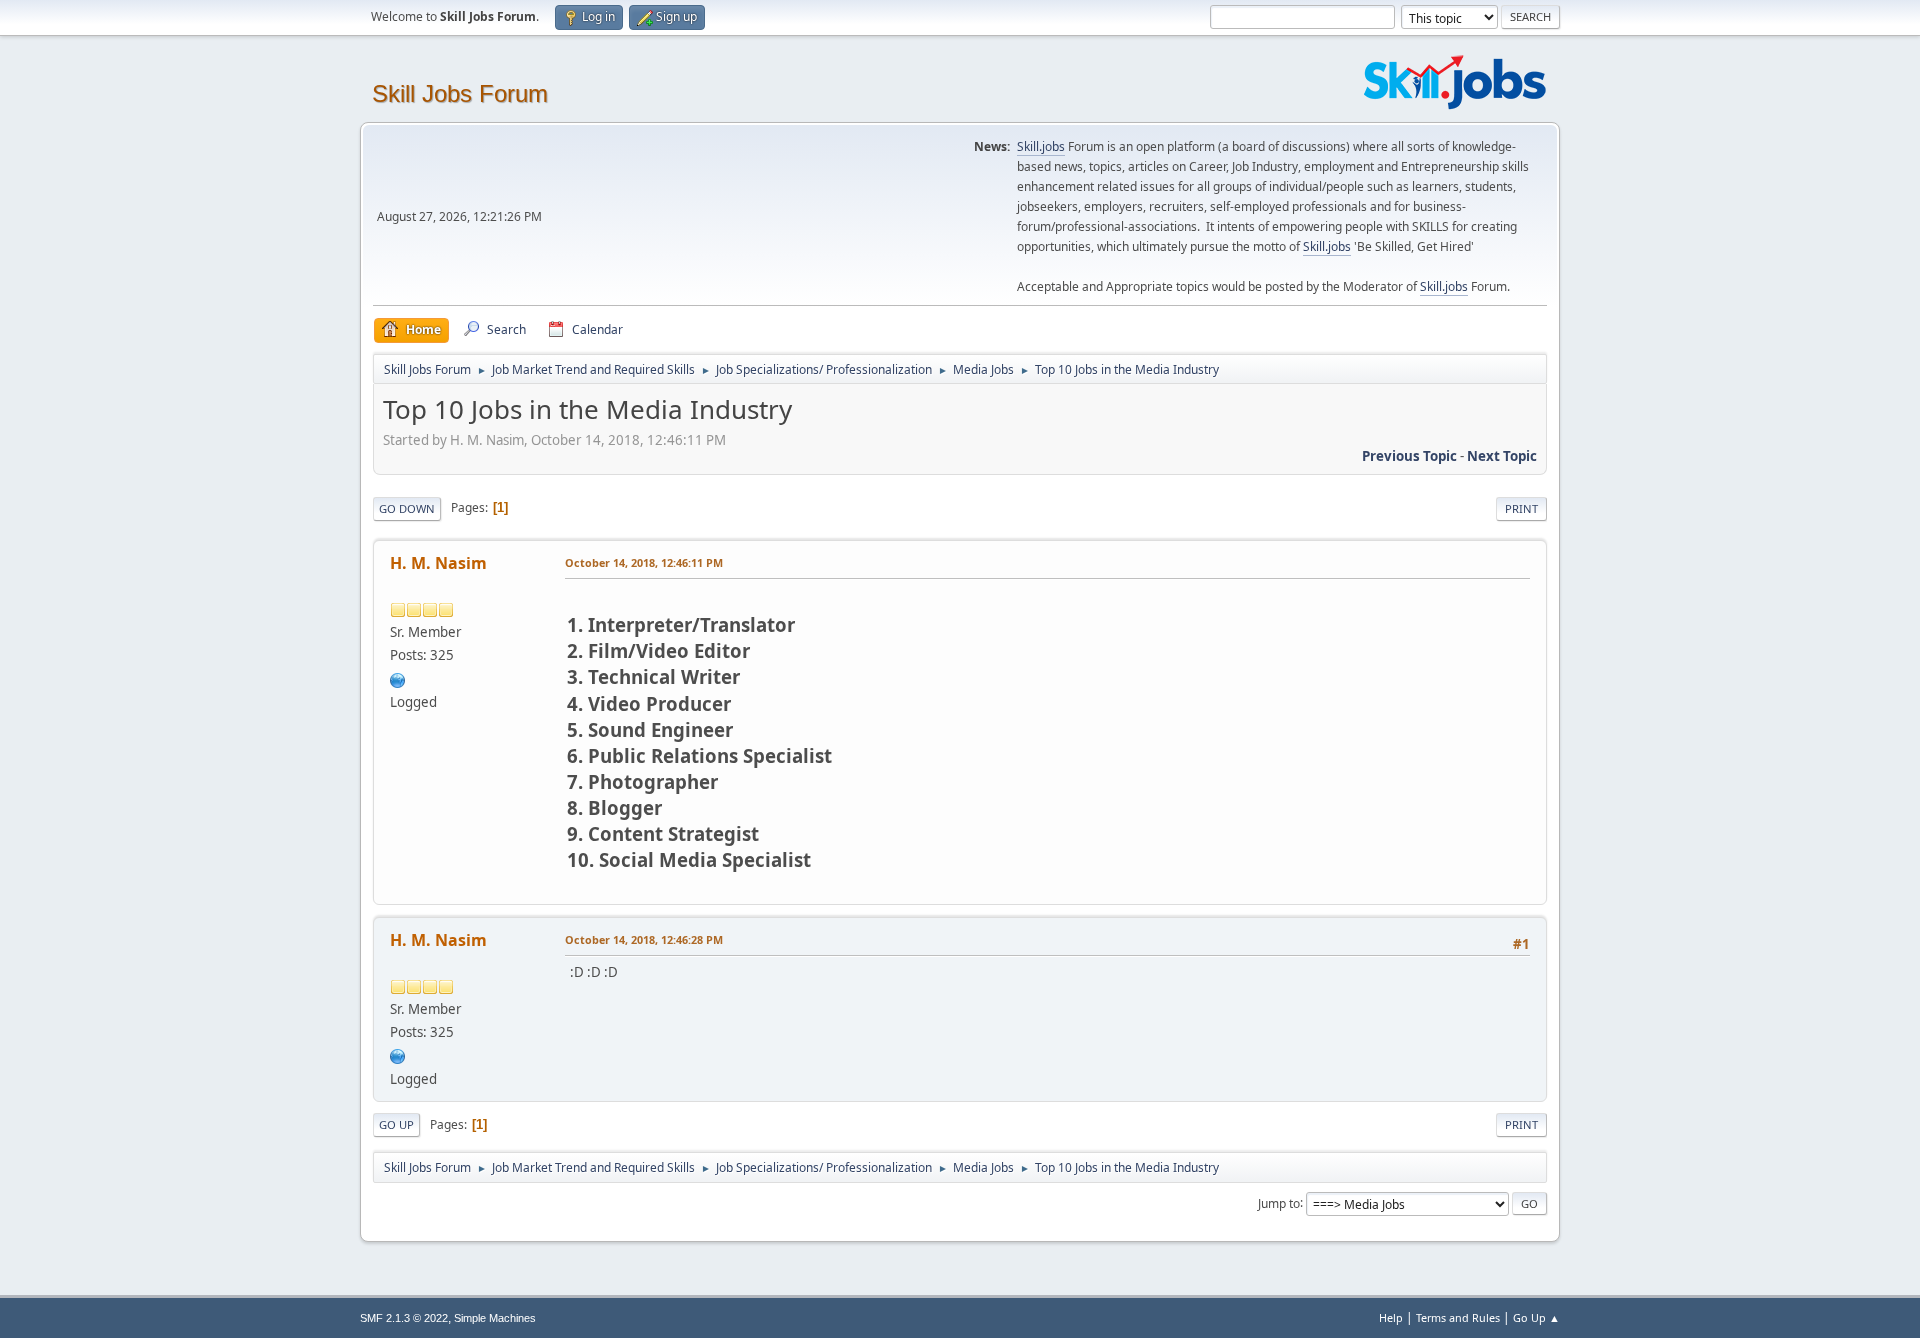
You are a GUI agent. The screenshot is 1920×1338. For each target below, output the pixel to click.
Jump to (1279, 1202)
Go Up (396, 1124)
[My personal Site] (398, 678)
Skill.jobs (1041, 146)
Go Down (407, 508)
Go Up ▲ (1536, 1317)
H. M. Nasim (438, 563)
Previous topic (1409, 456)
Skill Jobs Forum (460, 93)
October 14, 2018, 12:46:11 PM (644, 562)
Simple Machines (495, 1318)
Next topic (1502, 456)
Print (1521, 508)
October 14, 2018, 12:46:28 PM (644, 939)
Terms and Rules (1458, 1317)
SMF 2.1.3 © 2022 (404, 1318)
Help (1391, 1317)
